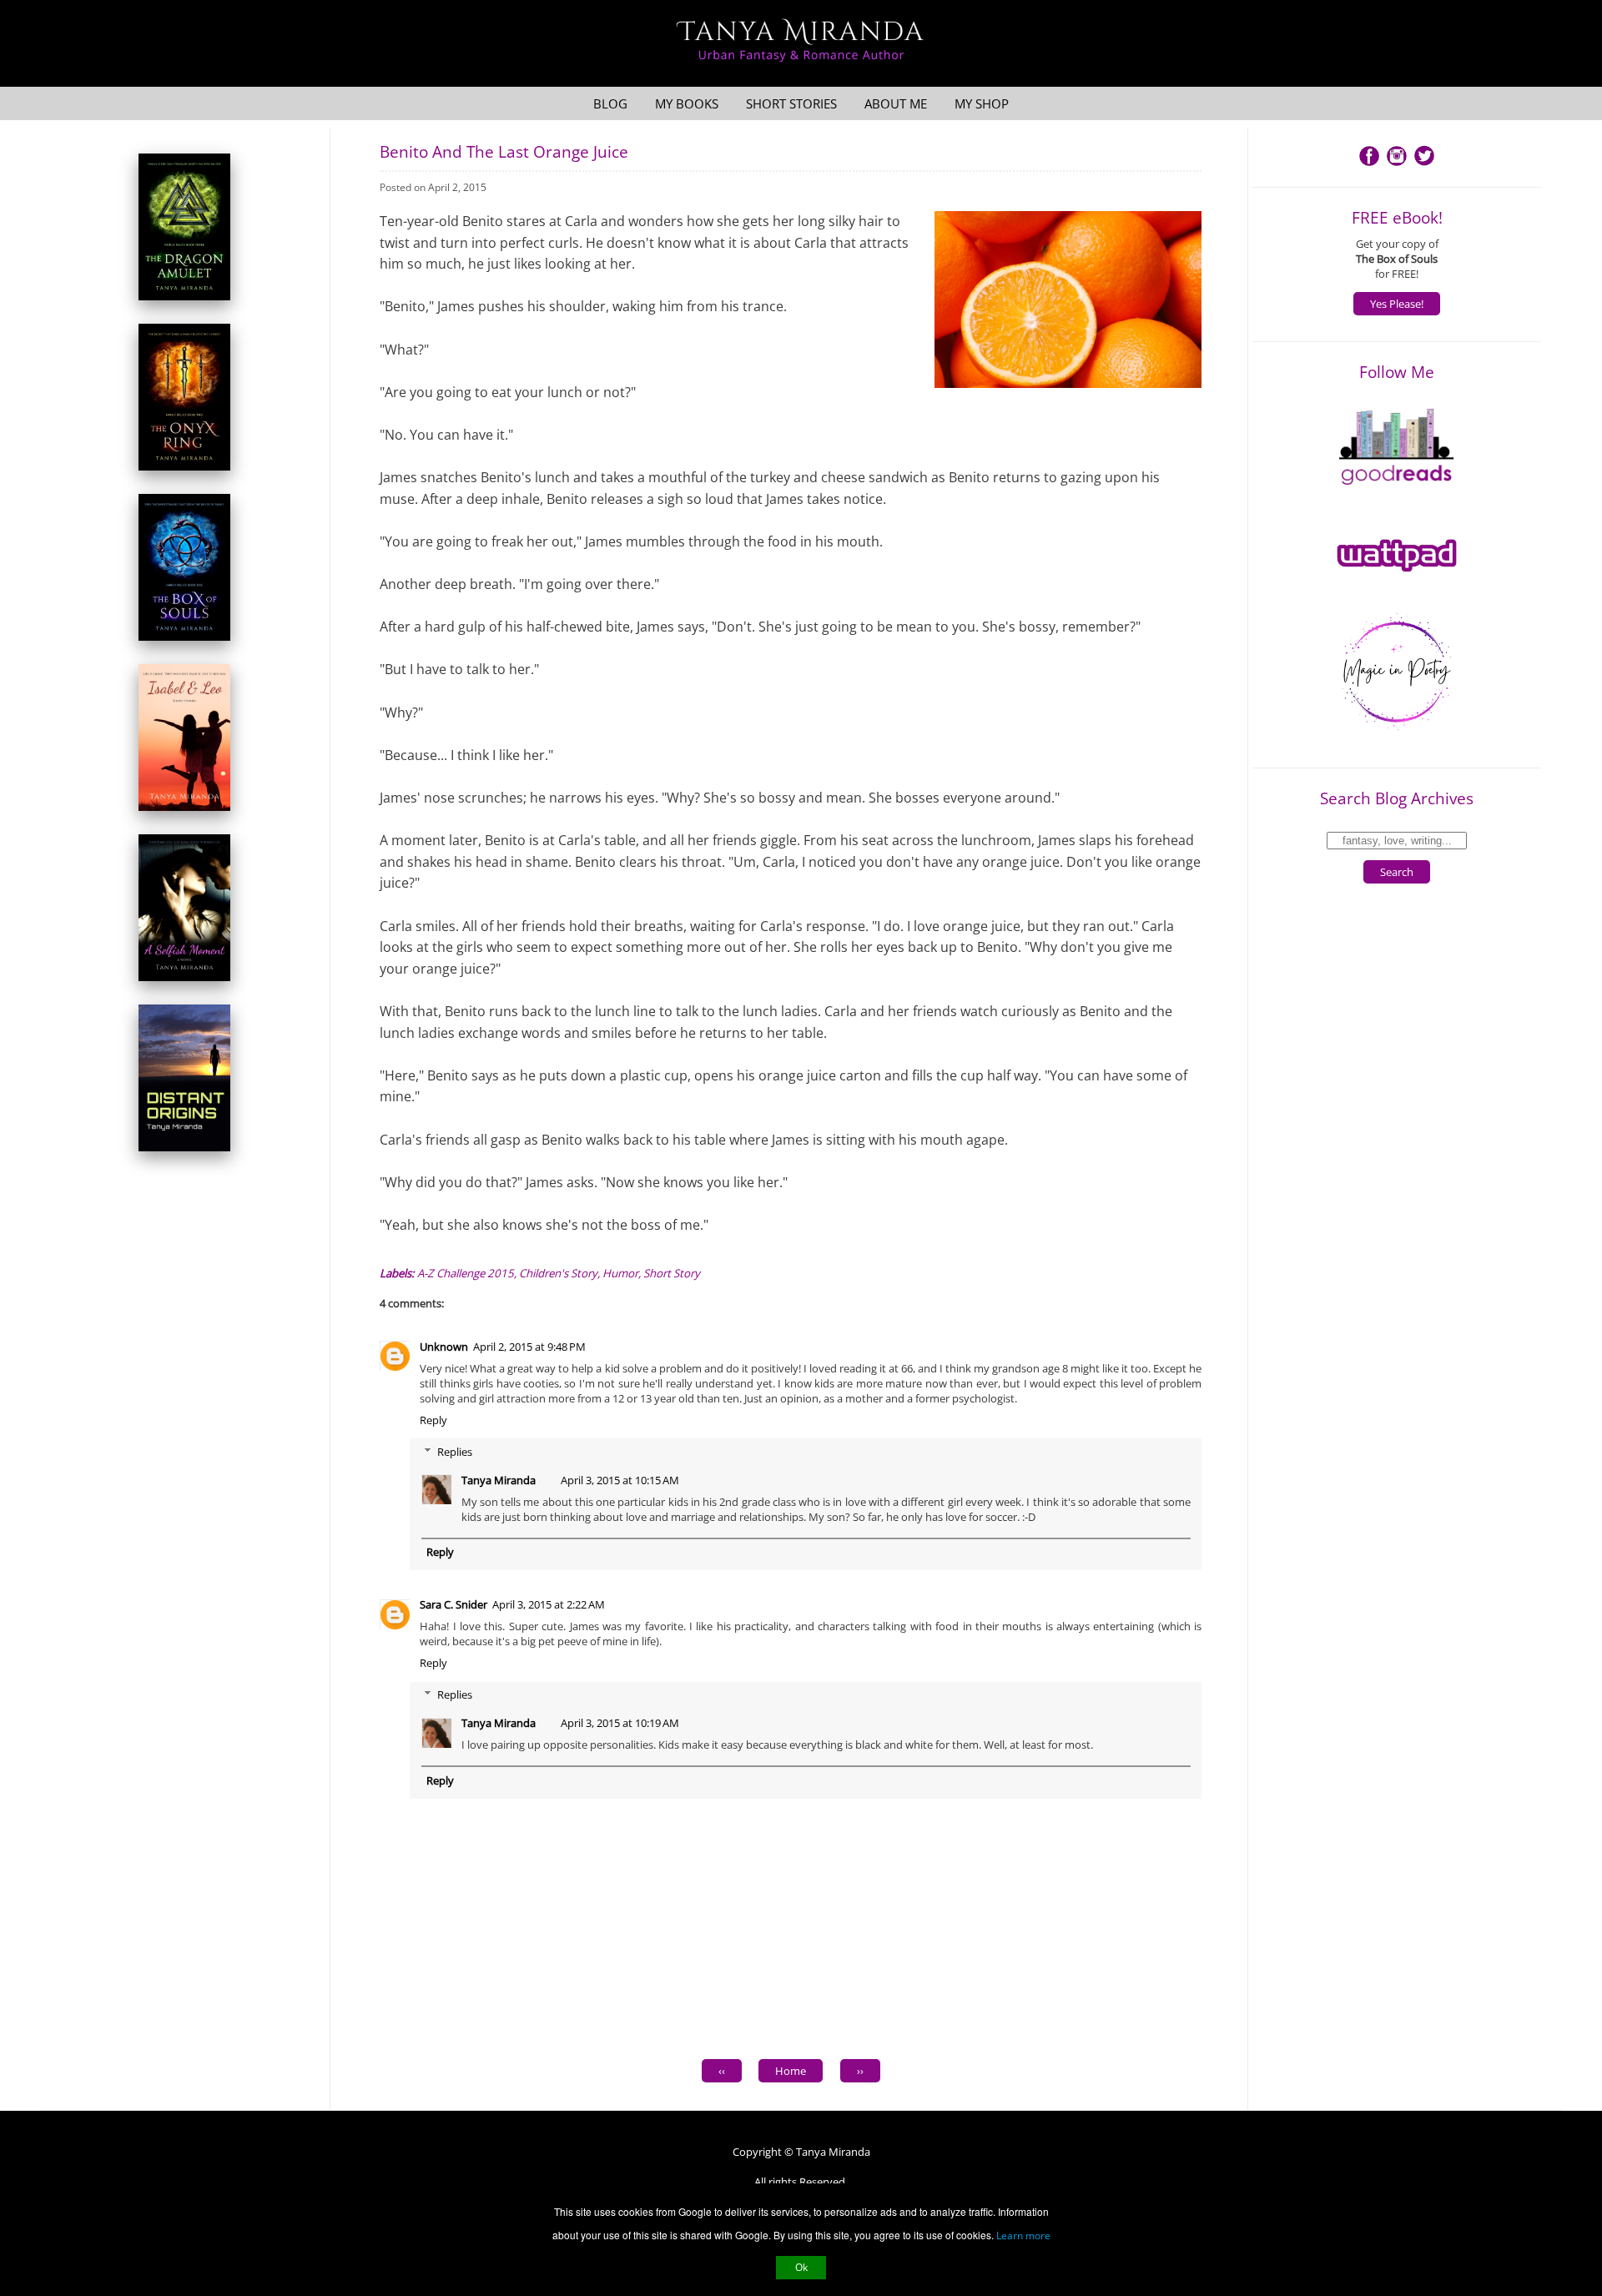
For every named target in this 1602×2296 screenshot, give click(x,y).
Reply (433, 1420)
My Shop (982, 103)
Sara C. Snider (453, 1604)
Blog (610, 103)
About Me (896, 103)
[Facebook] (1369, 164)
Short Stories (791, 103)
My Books (687, 103)
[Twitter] (1424, 164)
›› (860, 2071)
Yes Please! (1397, 304)
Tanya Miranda (499, 1480)
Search (1397, 872)
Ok (801, 2267)
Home (791, 2071)
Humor (620, 1273)
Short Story (672, 1273)
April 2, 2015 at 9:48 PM (529, 1347)
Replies (455, 1452)
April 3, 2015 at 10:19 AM (620, 1723)
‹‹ (722, 2071)
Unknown (444, 1347)
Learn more (1023, 2236)
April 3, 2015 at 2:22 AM (549, 1604)
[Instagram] (1397, 164)
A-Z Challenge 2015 (466, 1273)
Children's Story (558, 1273)
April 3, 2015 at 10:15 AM (620, 1480)
